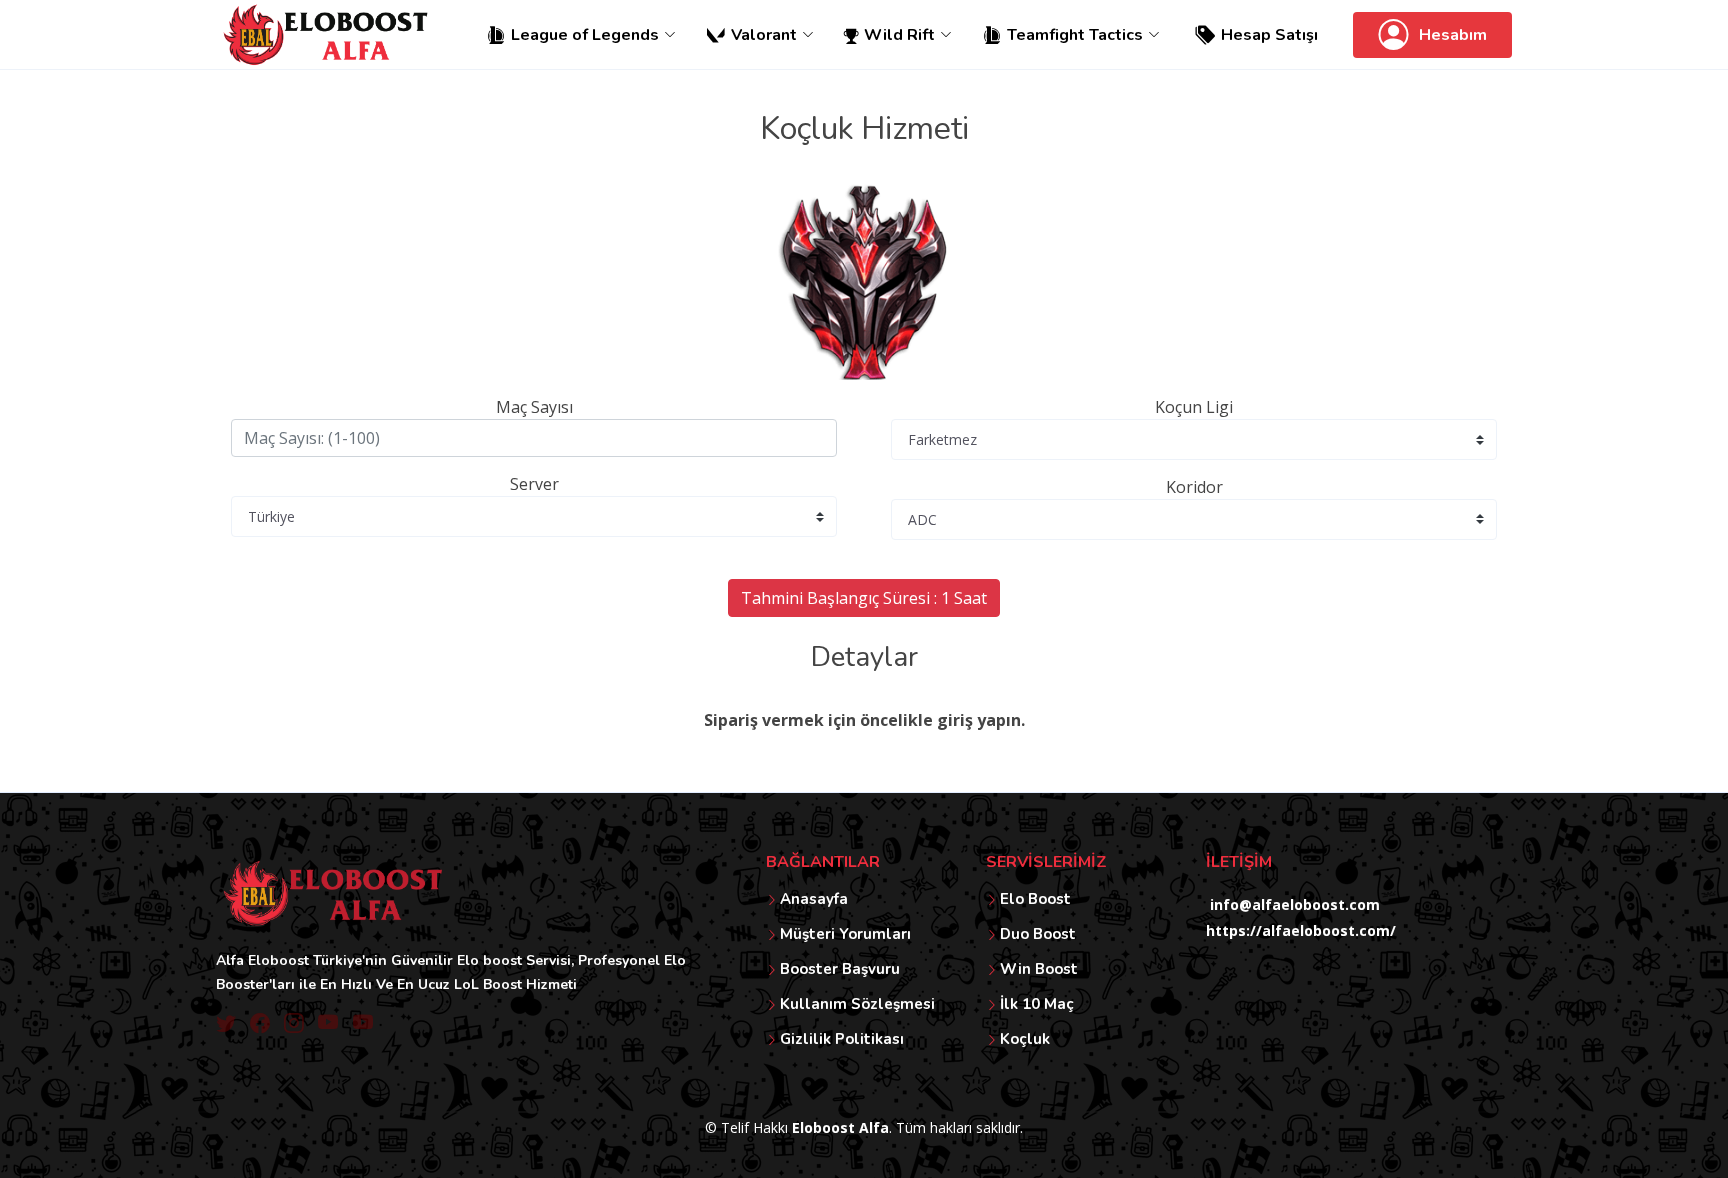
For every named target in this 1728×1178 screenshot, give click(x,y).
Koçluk (1025, 1039)
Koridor (1194, 487)
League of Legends (585, 35)
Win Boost (1039, 969)
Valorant (764, 35)
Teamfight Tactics (1075, 35)
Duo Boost (1038, 934)
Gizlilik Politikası (842, 1039)
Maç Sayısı (534, 407)
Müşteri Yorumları (845, 934)
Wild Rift (899, 35)
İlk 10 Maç (1037, 1004)
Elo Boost (1035, 899)
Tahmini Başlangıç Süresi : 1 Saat (864, 598)
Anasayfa (814, 899)
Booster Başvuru (840, 969)
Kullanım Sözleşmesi (857, 1004)
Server (534, 484)
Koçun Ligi (1194, 407)
